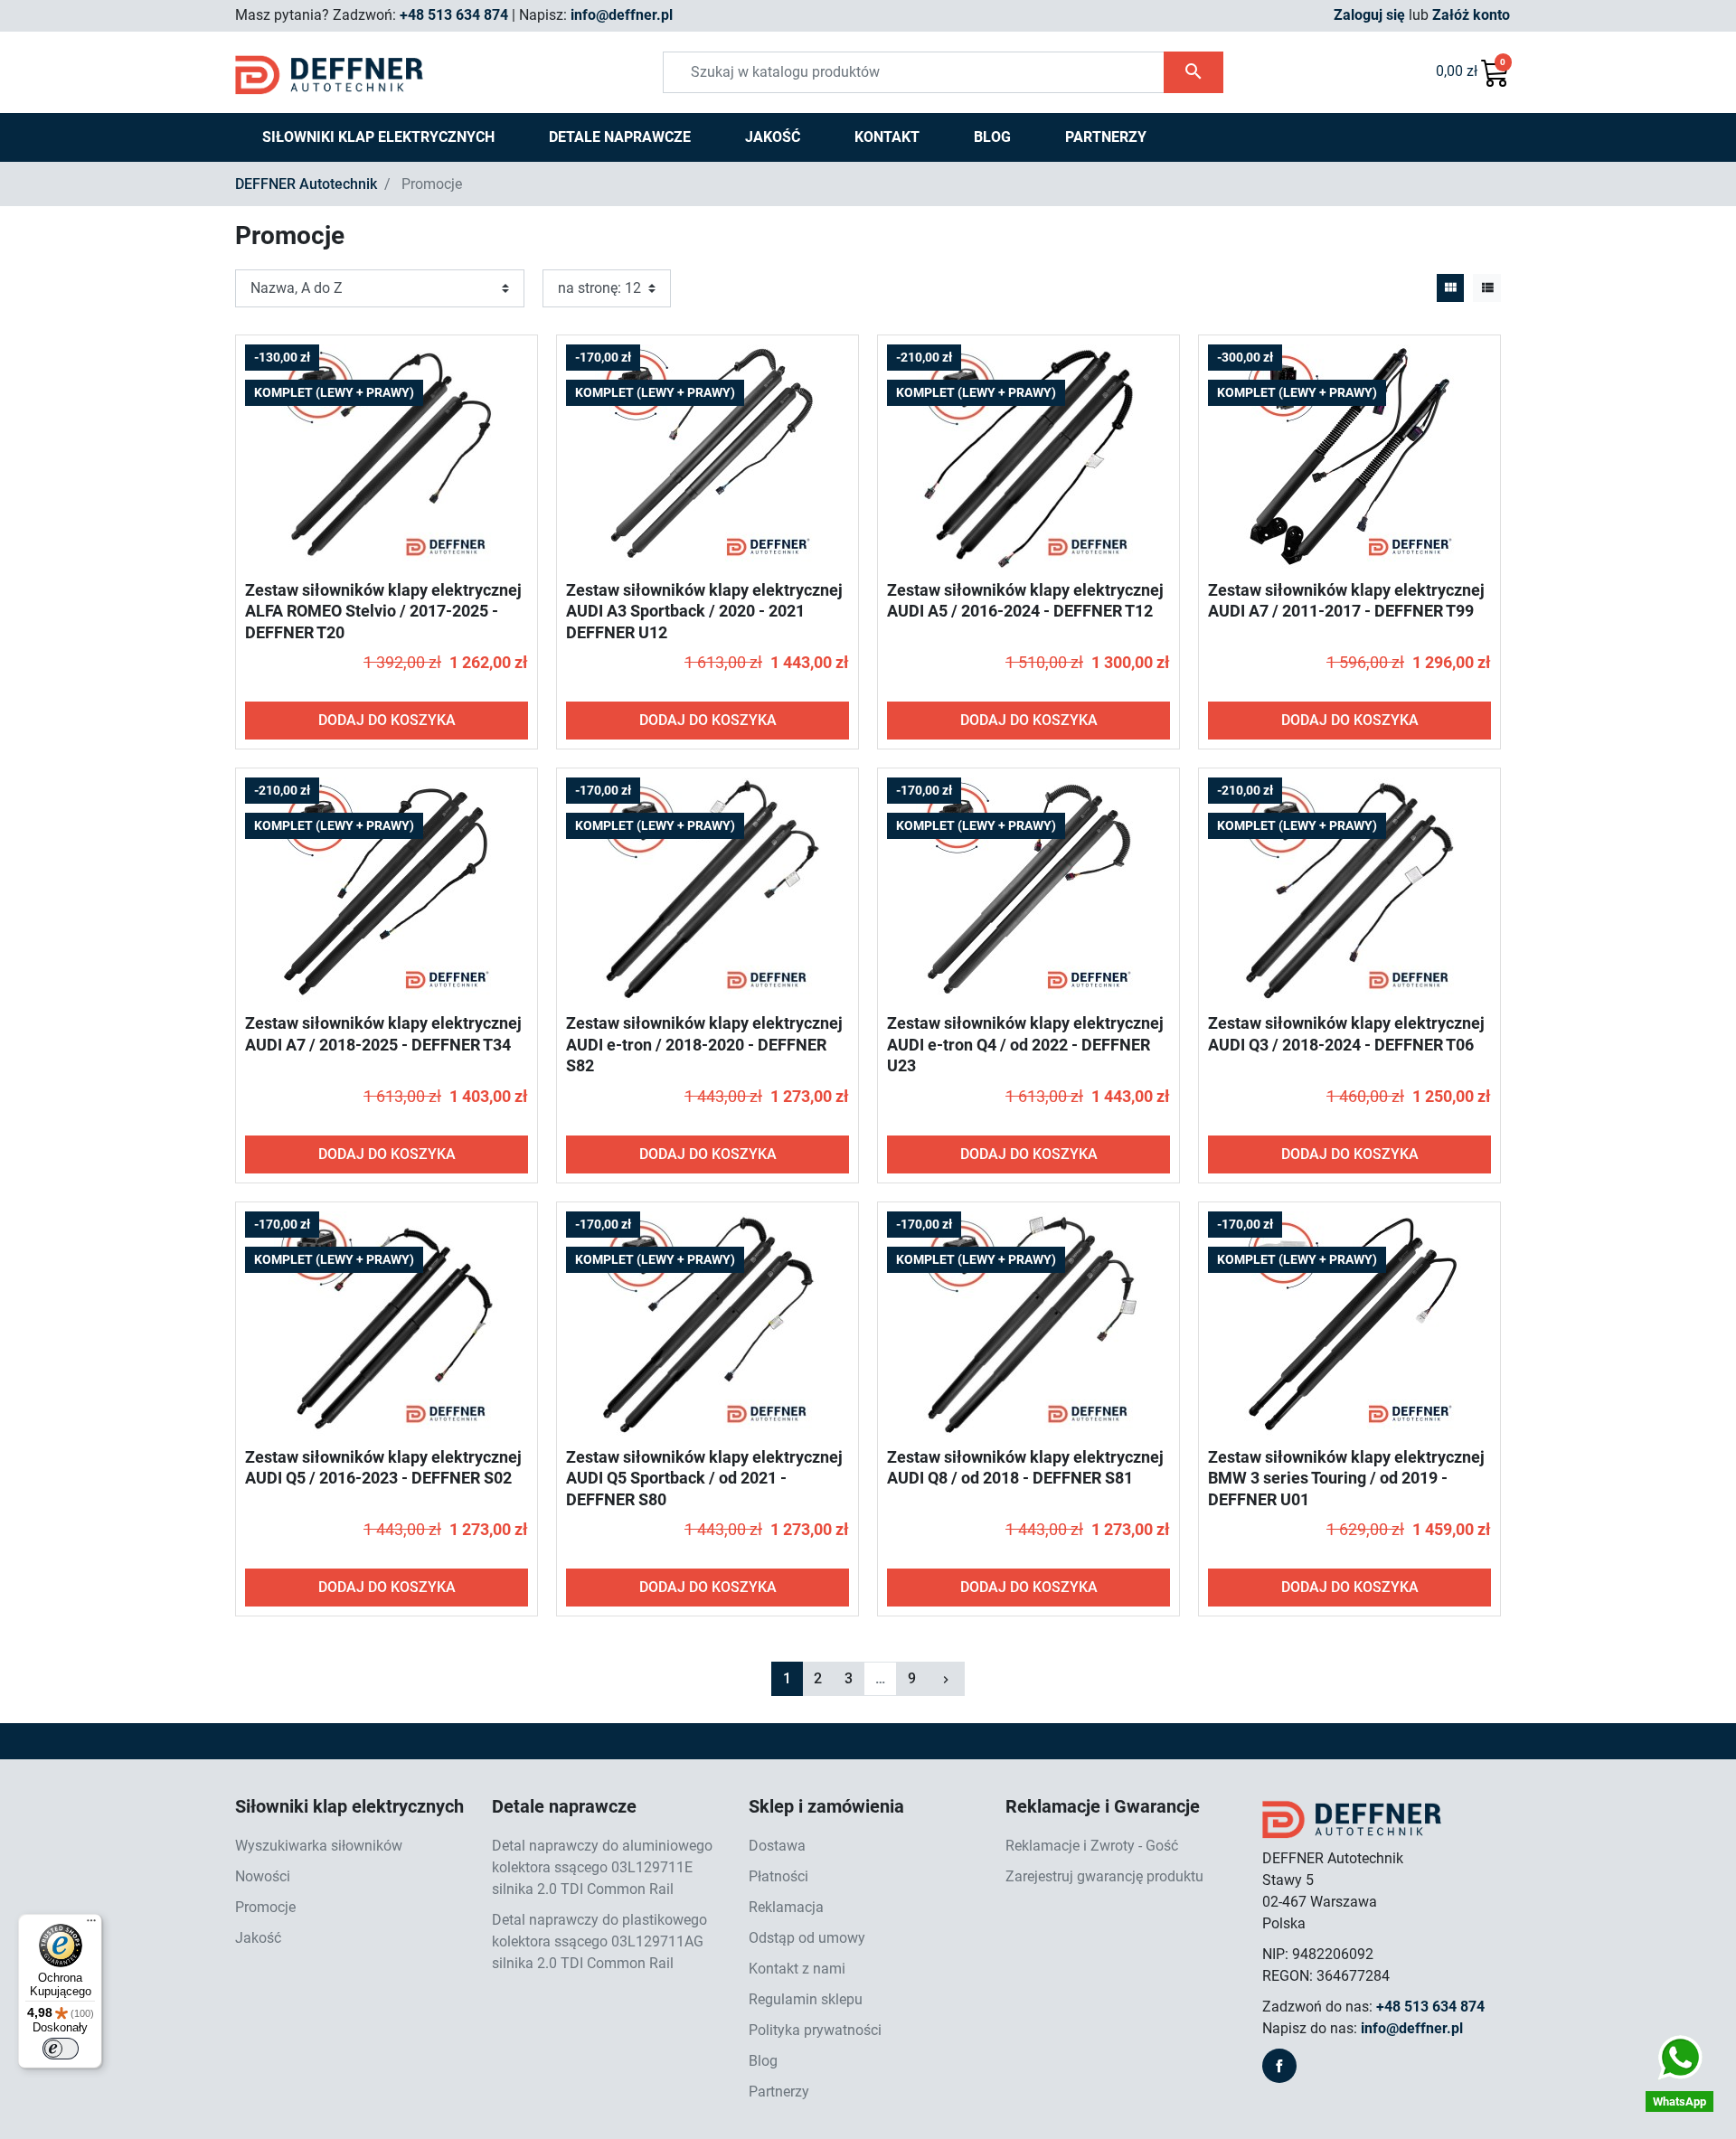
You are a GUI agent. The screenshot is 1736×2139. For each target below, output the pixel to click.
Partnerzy (779, 2092)
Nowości (263, 1876)
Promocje (265, 1907)
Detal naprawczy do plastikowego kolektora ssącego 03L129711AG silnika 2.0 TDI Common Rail (599, 1941)
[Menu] (91, 1925)
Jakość (258, 1938)
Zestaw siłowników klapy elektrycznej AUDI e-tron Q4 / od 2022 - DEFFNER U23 (1025, 1044)
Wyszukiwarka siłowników (319, 1846)
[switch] (61, 2049)
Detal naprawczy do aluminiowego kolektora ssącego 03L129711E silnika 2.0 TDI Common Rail (602, 1867)
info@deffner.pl (622, 15)
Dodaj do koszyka (387, 720)
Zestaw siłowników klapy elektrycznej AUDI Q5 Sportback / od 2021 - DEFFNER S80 (704, 1478)
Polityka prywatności (815, 2030)
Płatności (778, 1876)
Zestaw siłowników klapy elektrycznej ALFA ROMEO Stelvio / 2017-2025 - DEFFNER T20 (383, 611)
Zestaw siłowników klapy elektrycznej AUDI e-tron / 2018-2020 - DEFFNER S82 (704, 1044)
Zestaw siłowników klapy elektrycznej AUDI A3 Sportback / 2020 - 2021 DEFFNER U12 (704, 611)
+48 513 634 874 (454, 15)
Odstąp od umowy (807, 1938)
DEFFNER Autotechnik (306, 184)
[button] (1473, 72)
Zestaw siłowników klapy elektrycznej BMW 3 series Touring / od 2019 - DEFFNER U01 (1346, 1478)
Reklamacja (786, 1907)
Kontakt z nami (797, 1969)
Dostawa (777, 1846)
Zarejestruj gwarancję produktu (1104, 1876)
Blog (763, 2061)
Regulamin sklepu (806, 1999)
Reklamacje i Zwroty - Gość (1092, 1846)
